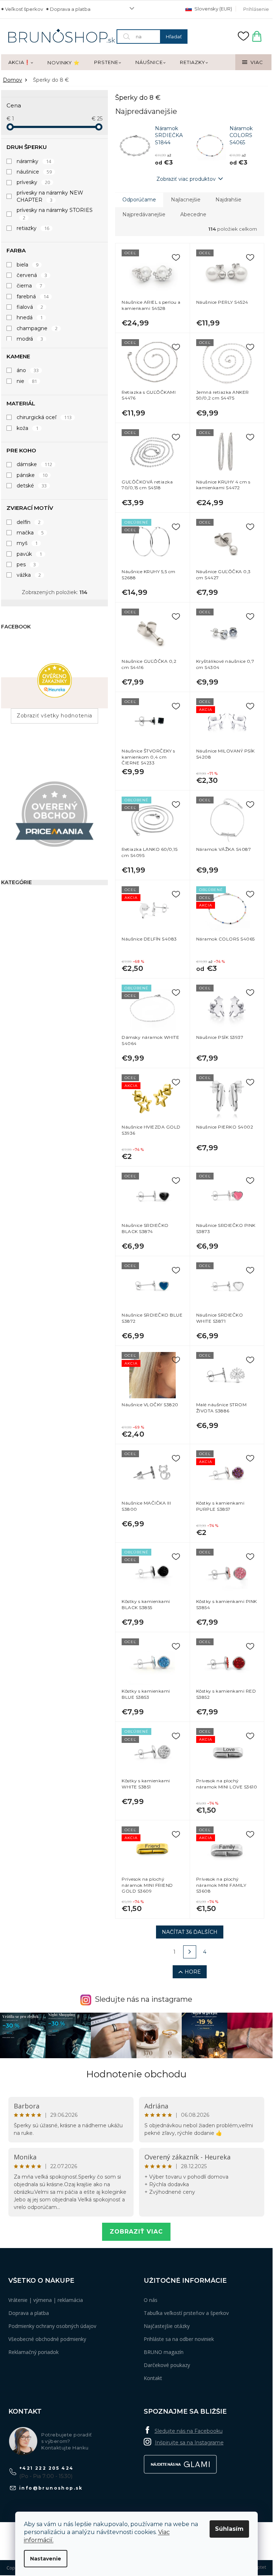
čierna (29, 286)
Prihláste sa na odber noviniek (179, 2339)
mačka (30, 533)
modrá (30, 339)
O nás (151, 2300)
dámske (34, 464)
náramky (34, 161)
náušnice (34, 172)
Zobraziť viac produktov (186, 179)
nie (27, 381)
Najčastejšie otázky (167, 2326)
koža (28, 428)
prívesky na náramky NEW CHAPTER (50, 196)
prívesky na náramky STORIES (55, 214)
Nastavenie (46, 2559)
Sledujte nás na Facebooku (189, 2431)
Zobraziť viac (136, 2232)
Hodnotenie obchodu (136, 2074)
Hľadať (174, 37)
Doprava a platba (70, 9)
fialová (30, 307)
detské (32, 486)
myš (27, 543)
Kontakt (153, 2378)
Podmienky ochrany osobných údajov (52, 2326)
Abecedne (193, 214)
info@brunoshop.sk (51, 2488)
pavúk (29, 554)
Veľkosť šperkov (24, 9)
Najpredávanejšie (144, 214)
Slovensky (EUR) (213, 9)
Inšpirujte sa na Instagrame (189, 2443)
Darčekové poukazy (167, 2365)
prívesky (33, 182)
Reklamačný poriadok (33, 2352)
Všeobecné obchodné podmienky (47, 2339)
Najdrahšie (228, 200)
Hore (193, 1972)
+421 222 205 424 (46, 2468)
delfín (29, 522)
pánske (32, 475)
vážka (29, 575)
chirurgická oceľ (44, 417)
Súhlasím (229, 2529)
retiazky (33, 228)
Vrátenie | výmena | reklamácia (46, 2300)
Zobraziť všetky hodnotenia (54, 716)
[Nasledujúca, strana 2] (190, 1952)
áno (28, 370)
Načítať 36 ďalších (190, 1932)
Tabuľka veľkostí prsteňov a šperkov (186, 2313)
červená (32, 275)
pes (26, 564)
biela (28, 265)
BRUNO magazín (164, 2352)
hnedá (30, 317)
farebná (33, 297)
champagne (37, 328)
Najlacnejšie (186, 200)
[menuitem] (21, 63)
